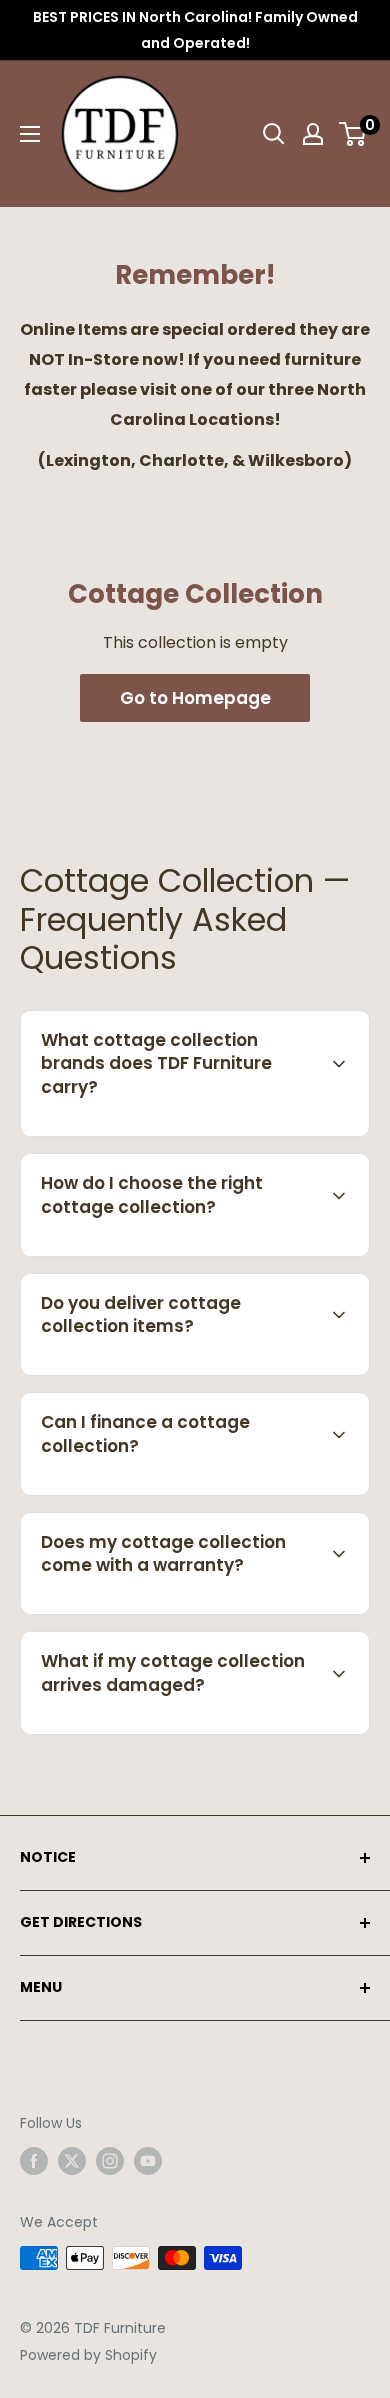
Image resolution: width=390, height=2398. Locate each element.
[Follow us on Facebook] (34, 2161)
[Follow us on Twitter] (72, 2161)
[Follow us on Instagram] (110, 2161)
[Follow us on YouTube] (148, 2161)
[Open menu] (30, 134)
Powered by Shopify (88, 2355)
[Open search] (274, 134)
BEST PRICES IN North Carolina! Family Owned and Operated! (195, 30)
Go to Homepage (195, 698)
